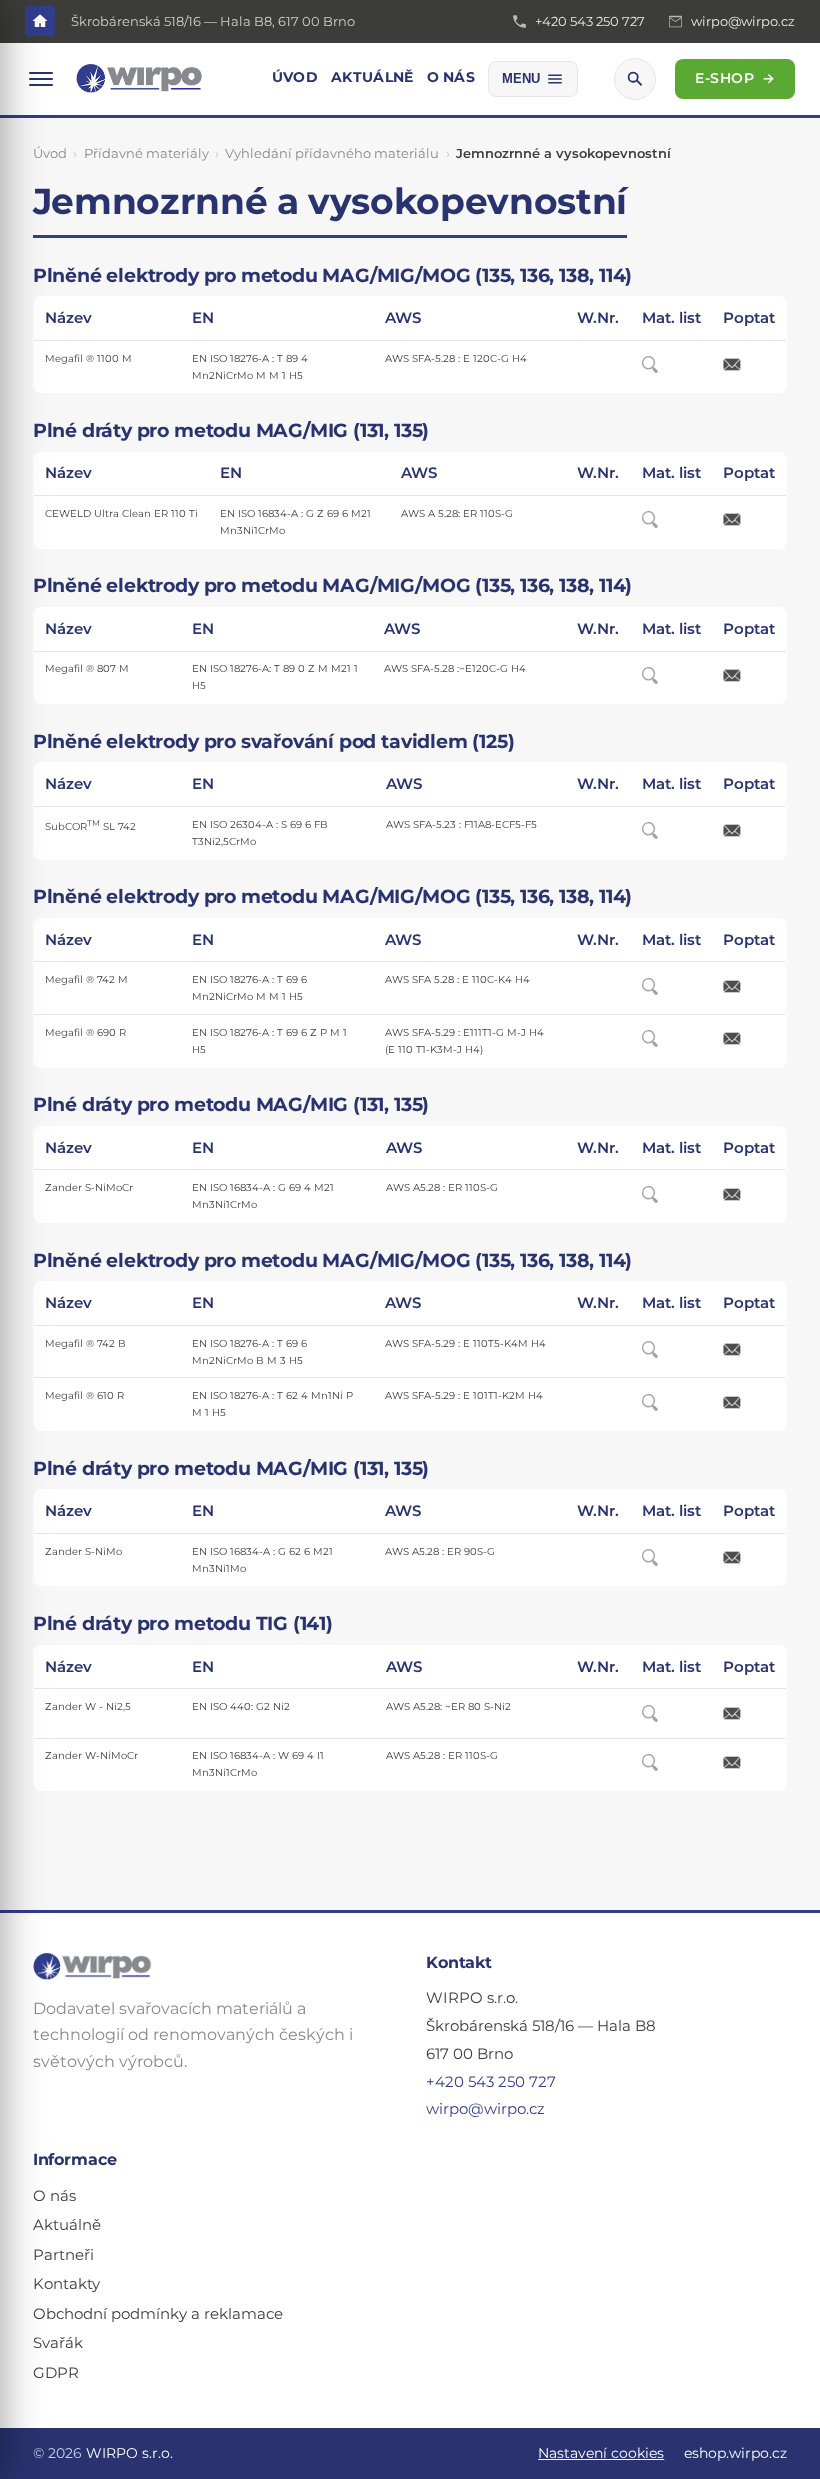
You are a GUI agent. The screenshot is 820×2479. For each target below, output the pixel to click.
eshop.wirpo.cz (735, 2453)
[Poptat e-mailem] (749, 365)
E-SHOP (735, 78)
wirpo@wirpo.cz (485, 2109)
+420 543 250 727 (491, 2082)
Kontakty (66, 2284)
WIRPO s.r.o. (129, 2453)
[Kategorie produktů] (41, 79)
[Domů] (40, 21)
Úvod (295, 77)
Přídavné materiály (146, 153)
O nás (451, 77)
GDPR (56, 2373)
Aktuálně (372, 77)
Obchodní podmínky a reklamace (158, 2314)
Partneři (63, 2255)
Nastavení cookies (601, 2453)
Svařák (58, 2343)
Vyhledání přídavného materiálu (332, 153)
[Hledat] (635, 79)
